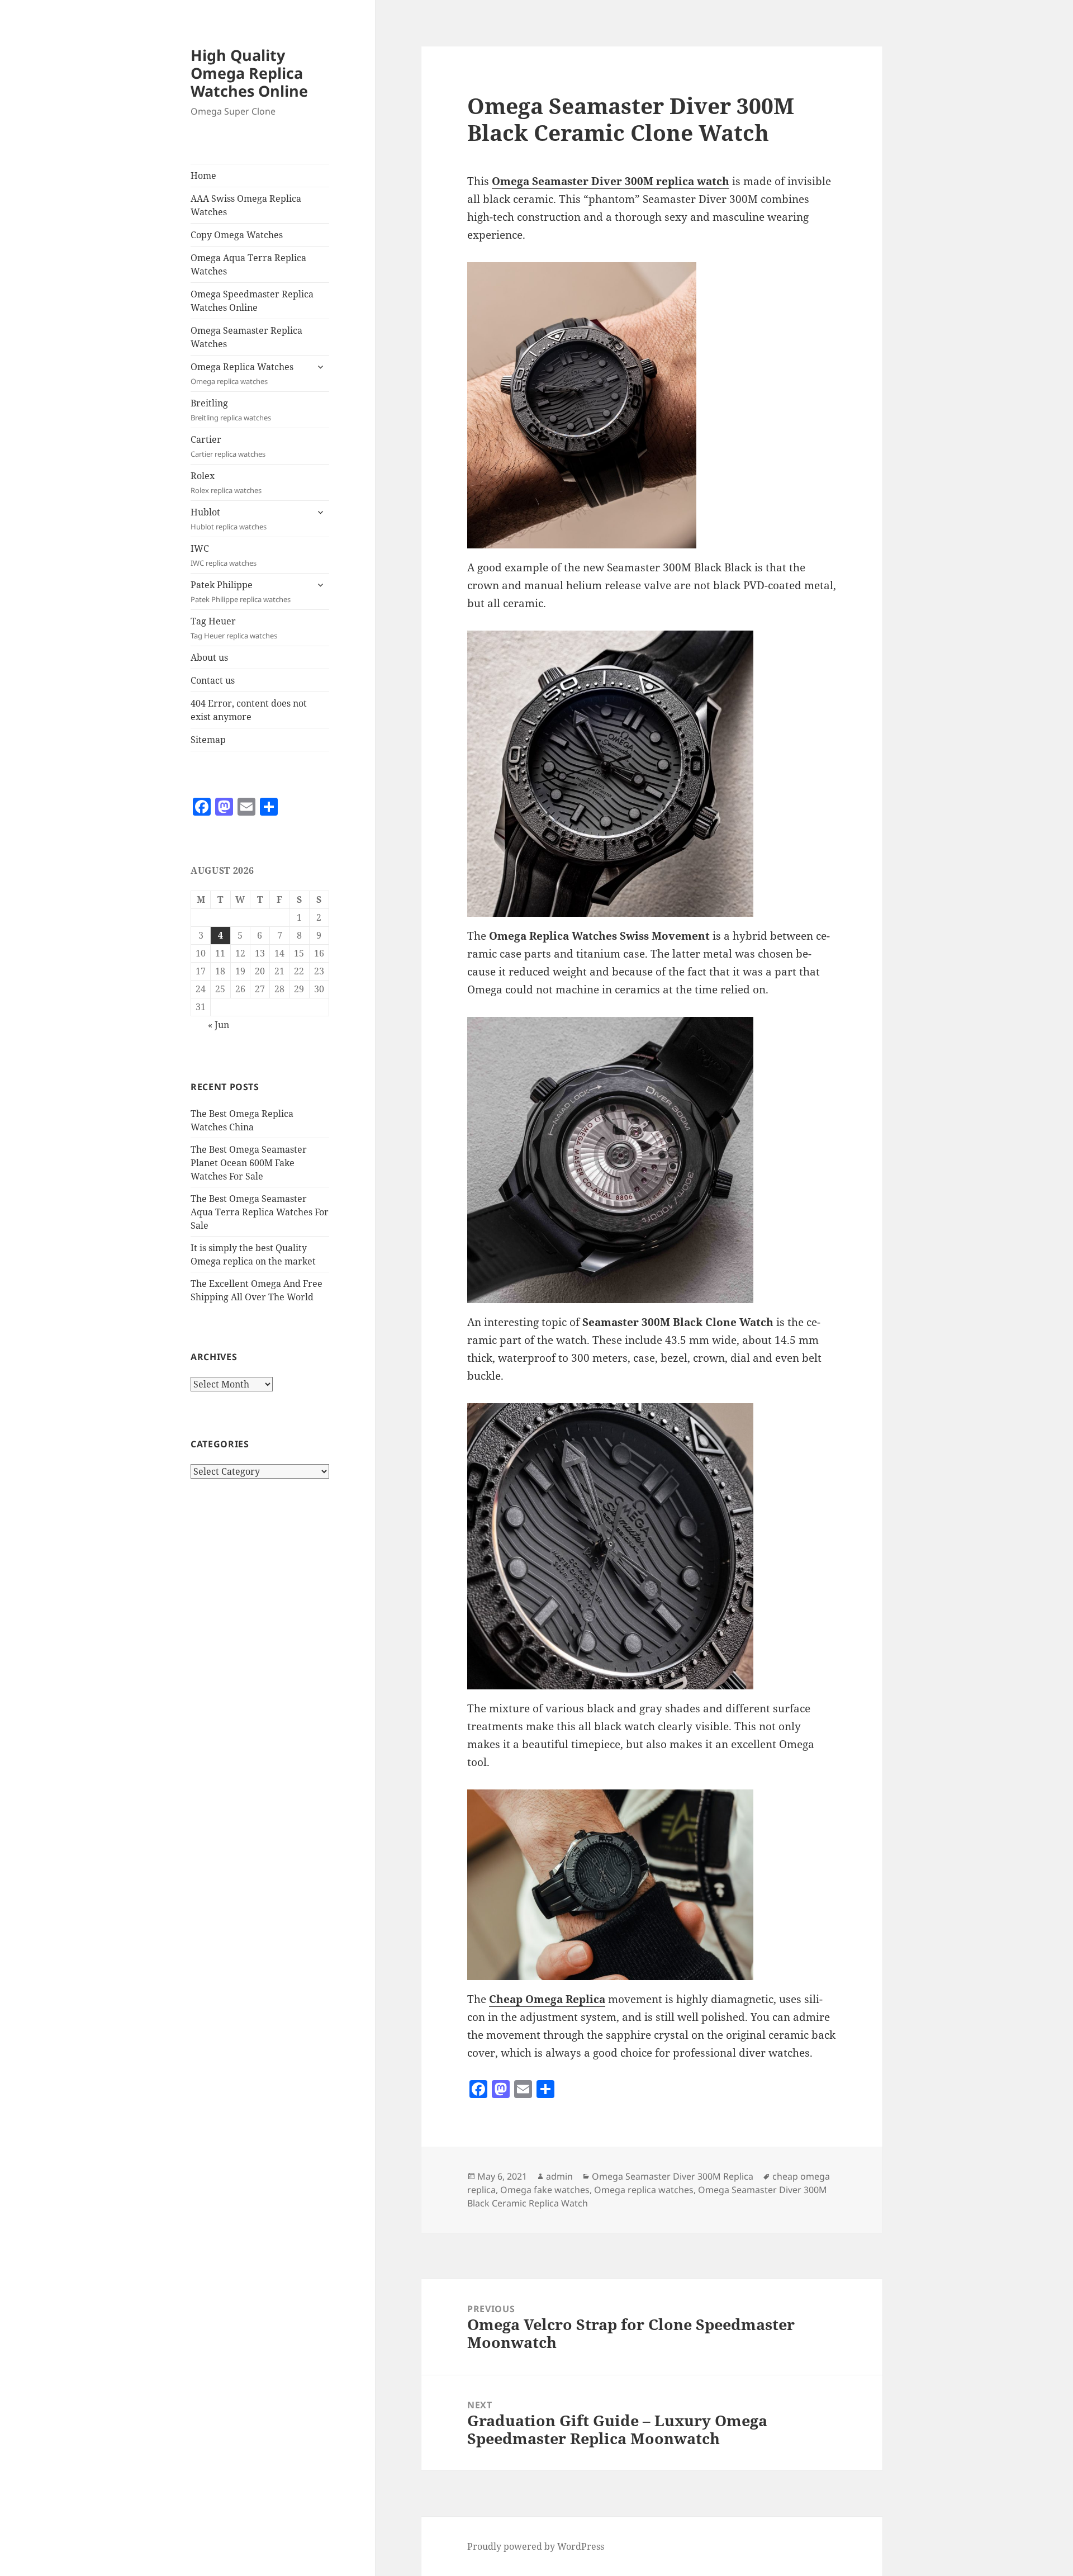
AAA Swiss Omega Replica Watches (246, 205)
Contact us (213, 680)
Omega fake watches (545, 2190)
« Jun (219, 1025)
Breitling (231, 410)
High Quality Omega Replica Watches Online (249, 73)
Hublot (229, 519)
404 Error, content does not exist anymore (249, 710)
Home (203, 176)
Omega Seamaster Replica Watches (246, 337)
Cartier (228, 446)
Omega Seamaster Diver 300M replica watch (611, 181)
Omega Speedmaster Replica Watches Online (252, 301)
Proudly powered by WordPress (536, 2546)
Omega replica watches (644, 2190)
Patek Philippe (241, 591)
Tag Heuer (234, 628)
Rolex (226, 482)
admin (559, 2176)
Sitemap (208, 740)
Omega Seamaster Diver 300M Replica (673, 2176)
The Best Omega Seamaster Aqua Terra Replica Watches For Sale (260, 1212)
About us (209, 657)
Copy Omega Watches (237, 235)
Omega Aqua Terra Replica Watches (248, 264)
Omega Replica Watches (242, 373)
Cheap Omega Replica (547, 1999)
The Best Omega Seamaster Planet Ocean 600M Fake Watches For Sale (249, 1163)
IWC (224, 555)
